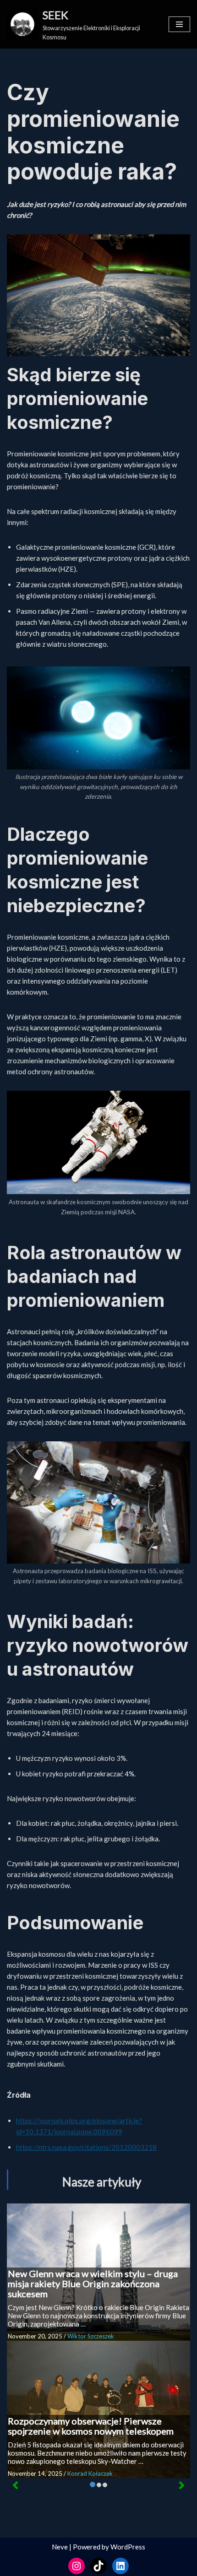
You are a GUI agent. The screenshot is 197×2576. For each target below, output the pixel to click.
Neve (60, 2547)
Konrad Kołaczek (90, 2473)
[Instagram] (77, 2566)
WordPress (128, 2547)
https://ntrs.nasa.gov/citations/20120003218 (86, 2147)
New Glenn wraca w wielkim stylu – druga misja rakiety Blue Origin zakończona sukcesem (93, 2284)
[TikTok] (98, 2566)
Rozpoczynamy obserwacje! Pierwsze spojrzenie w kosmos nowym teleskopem (91, 2426)
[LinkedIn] (120, 2566)
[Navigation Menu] (179, 24)
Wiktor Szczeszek (91, 2336)
